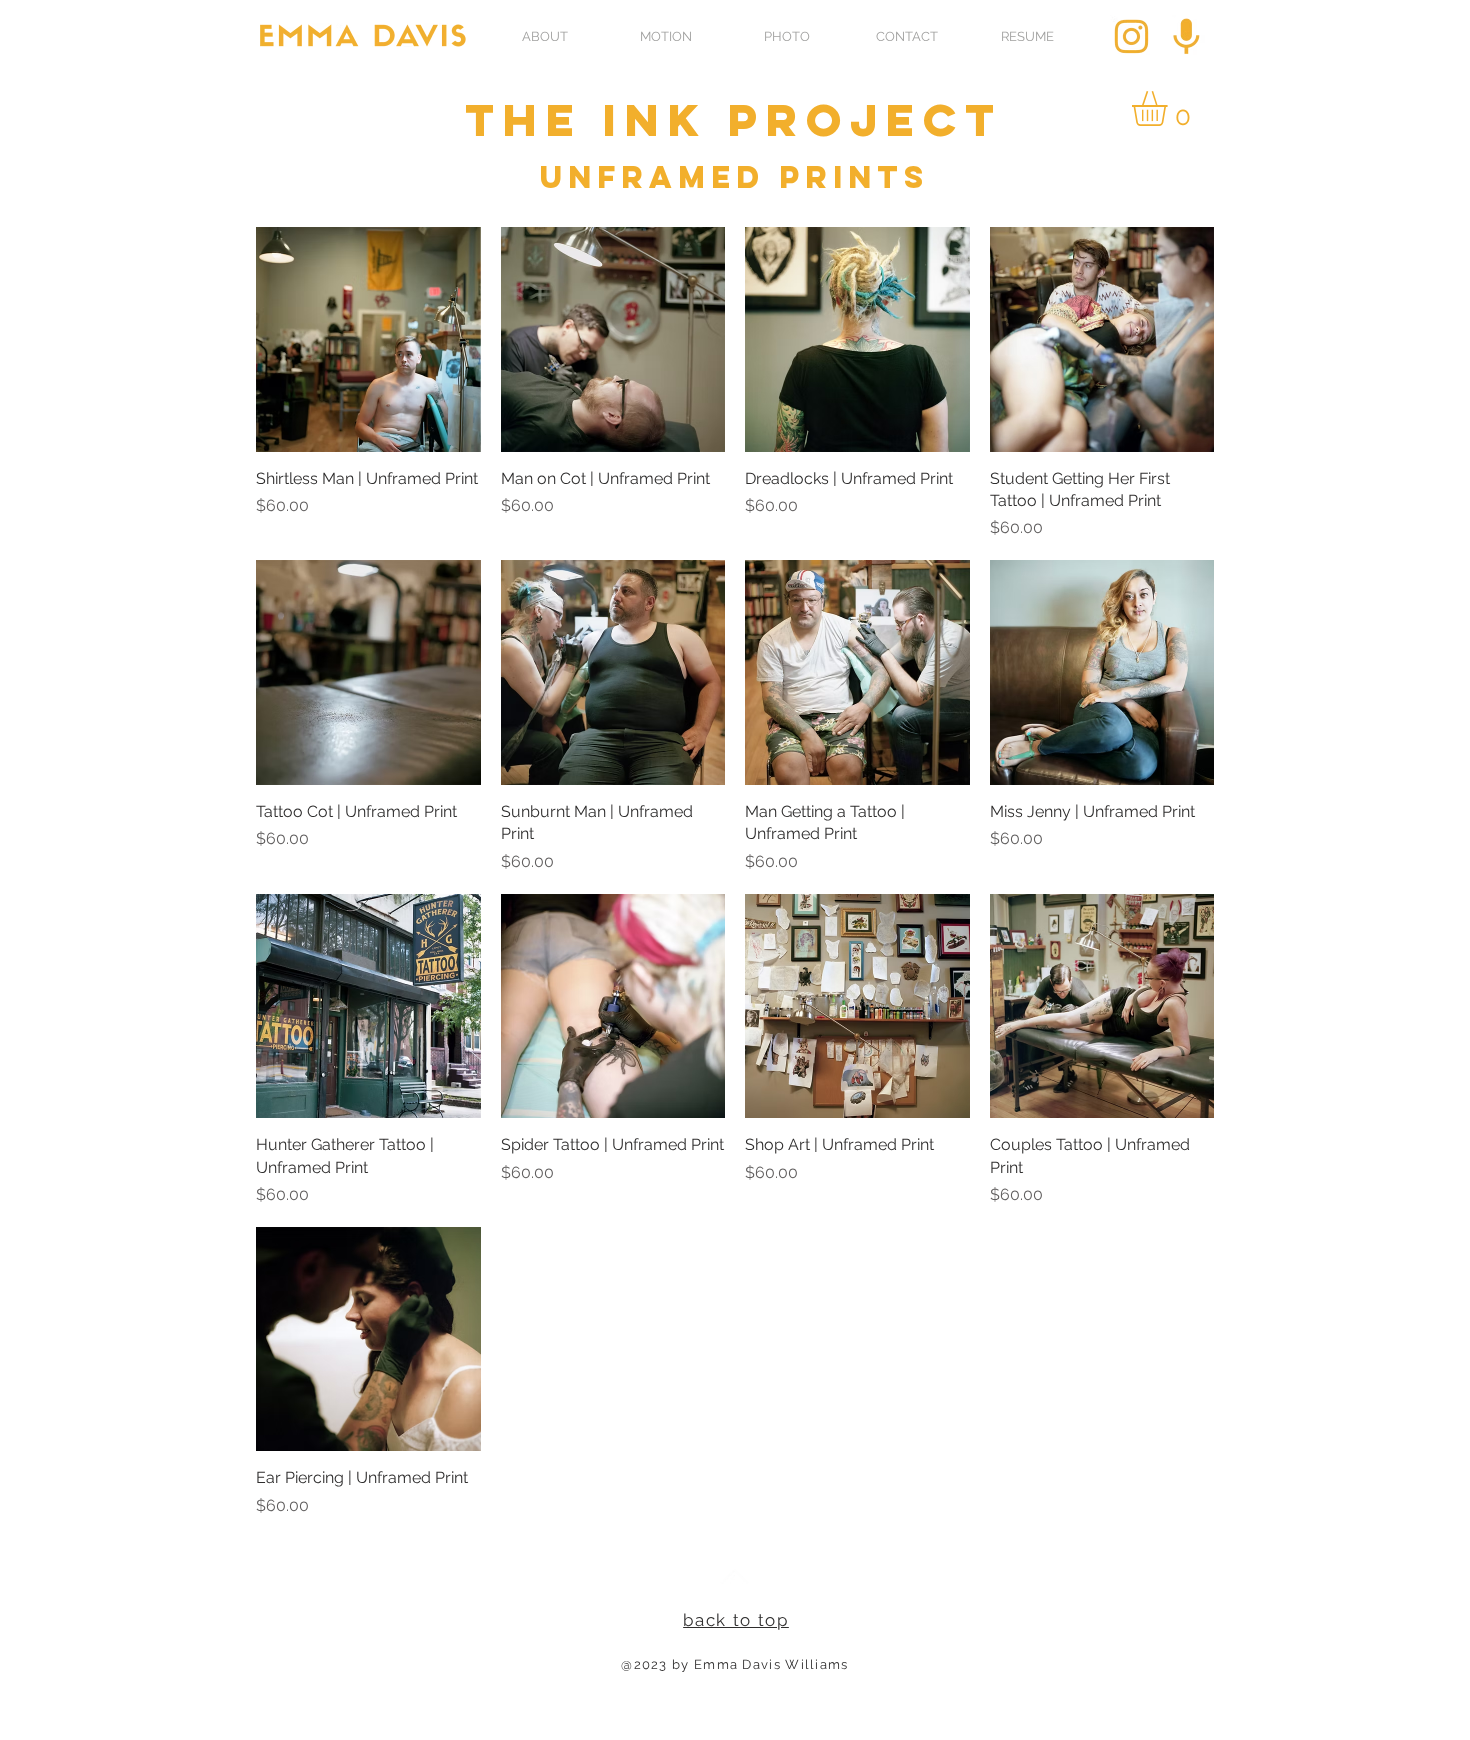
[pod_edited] (1186, 36)
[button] (1170, 108)
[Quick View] (368, 339)
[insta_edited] (1131, 36)
